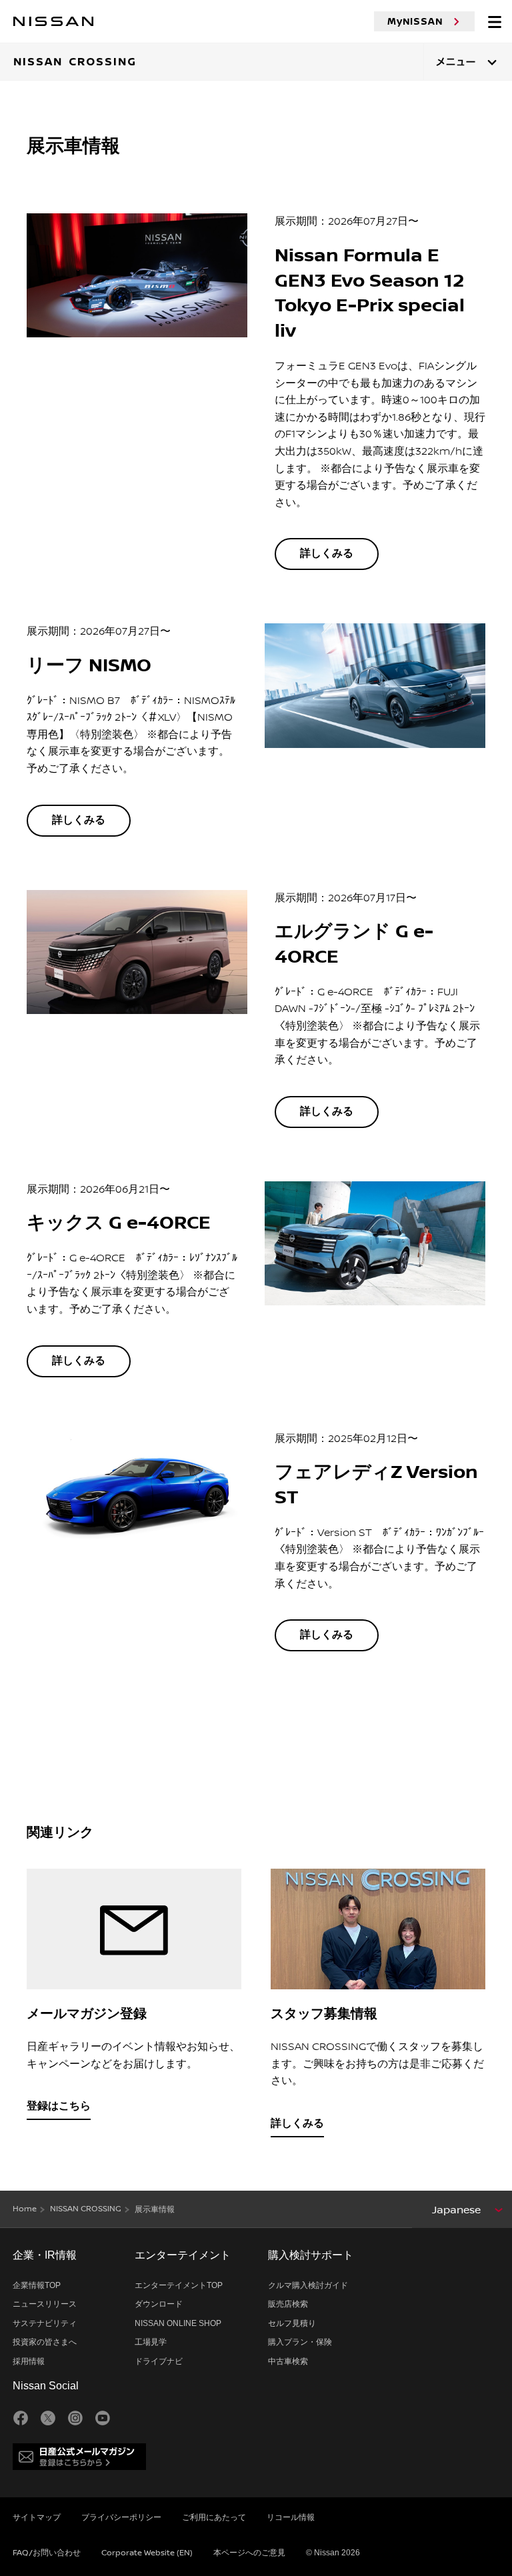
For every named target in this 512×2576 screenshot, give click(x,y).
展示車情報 (155, 2210)
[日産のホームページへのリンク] (53, 21)
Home (25, 2209)
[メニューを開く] (495, 21)
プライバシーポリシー (121, 2518)
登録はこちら (59, 2106)
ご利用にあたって (214, 2518)
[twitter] (48, 2418)
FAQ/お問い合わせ (47, 2553)
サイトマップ (37, 2518)
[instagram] (75, 2418)
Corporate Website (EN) (147, 2553)
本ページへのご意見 (249, 2553)
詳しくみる (327, 554)
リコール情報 (291, 2518)
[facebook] (21, 2418)
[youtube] (103, 2418)
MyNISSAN (415, 21)
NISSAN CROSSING (86, 2209)
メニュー (456, 62)
